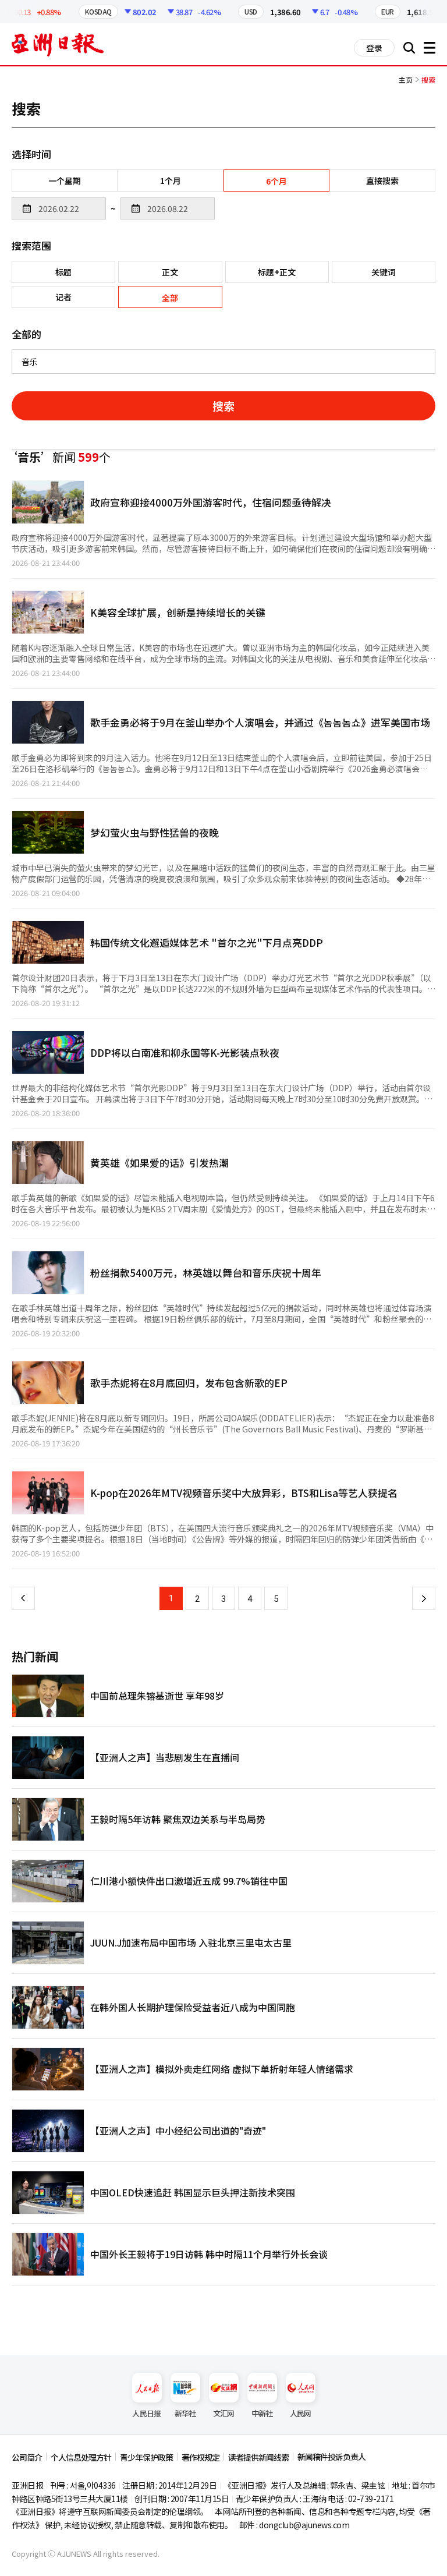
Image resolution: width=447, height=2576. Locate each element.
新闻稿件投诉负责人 (331, 2457)
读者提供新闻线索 (258, 2457)
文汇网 (224, 2413)
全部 (170, 298)
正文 (170, 272)
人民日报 (146, 2413)
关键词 (384, 272)
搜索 (223, 406)
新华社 (185, 2413)
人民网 (301, 2413)
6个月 (276, 181)
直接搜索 (382, 181)
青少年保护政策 (146, 2457)
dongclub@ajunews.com (304, 2525)
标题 (63, 272)
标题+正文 (277, 272)
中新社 (262, 2413)
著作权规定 (201, 2457)
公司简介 (27, 2457)
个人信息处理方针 (81, 2457)
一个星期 (65, 181)
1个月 (171, 181)
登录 (374, 48)
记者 (63, 297)
